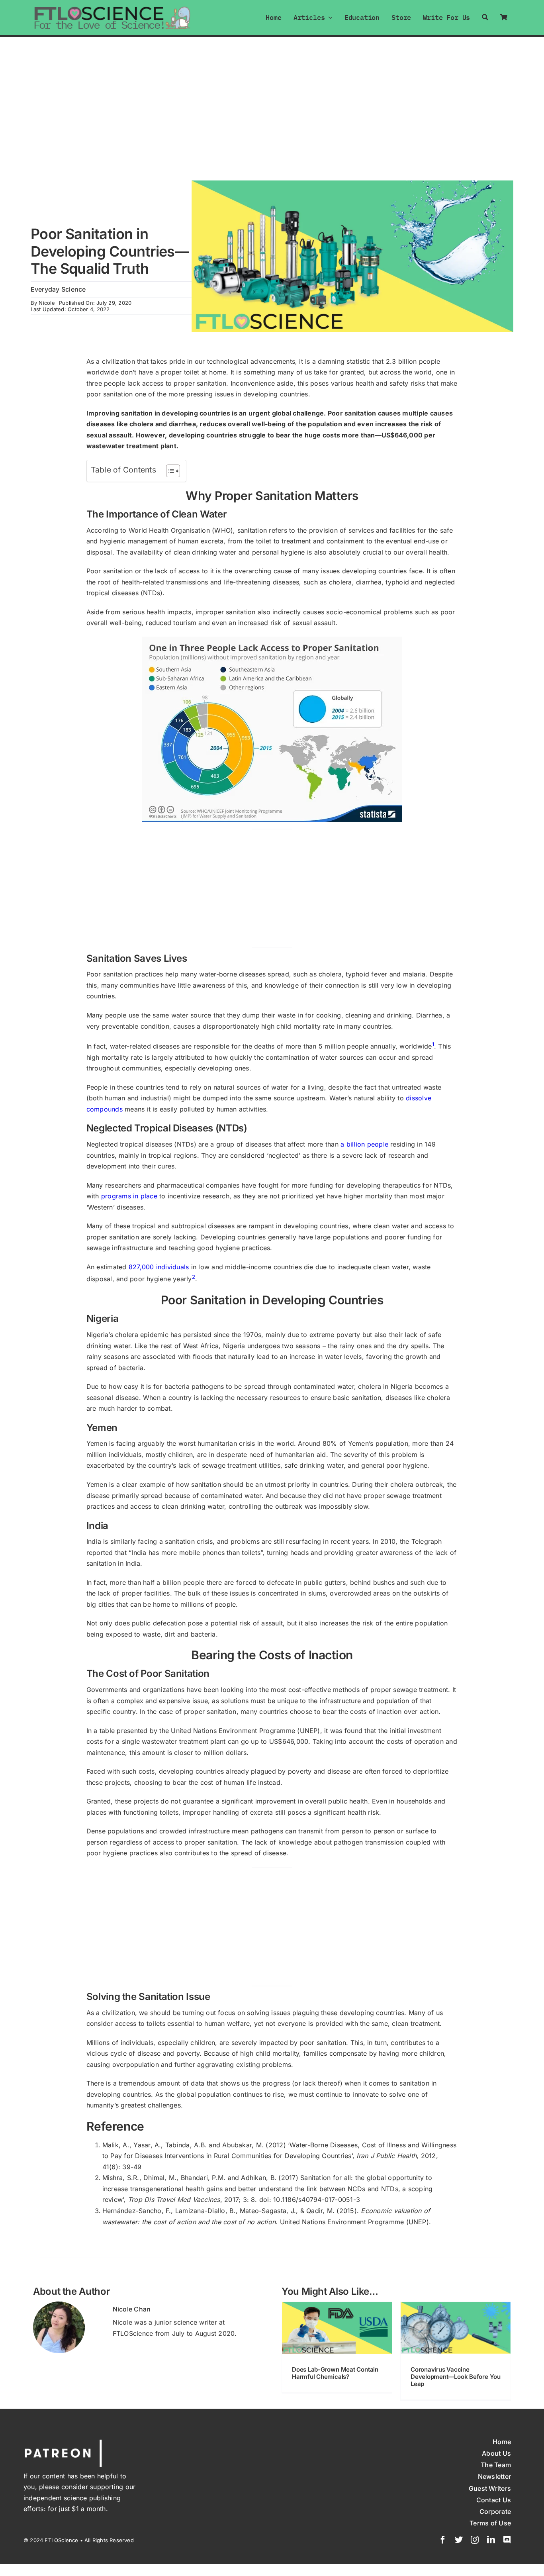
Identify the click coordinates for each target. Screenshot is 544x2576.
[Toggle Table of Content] (169, 471)
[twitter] (459, 2540)
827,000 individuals (159, 1267)
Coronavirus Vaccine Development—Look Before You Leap (456, 2377)
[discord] (507, 2540)
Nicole (47, 303)
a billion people (364, 1144)
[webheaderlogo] (113, 9)
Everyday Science (58, 289)
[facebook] (443, 2540)
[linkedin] (491, 2540)
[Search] (485, 17)
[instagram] (475, 2540)
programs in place (129, 1196)
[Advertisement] (272, 97)
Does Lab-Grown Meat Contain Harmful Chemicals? (335, 2373)
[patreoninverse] (63, 2441)
